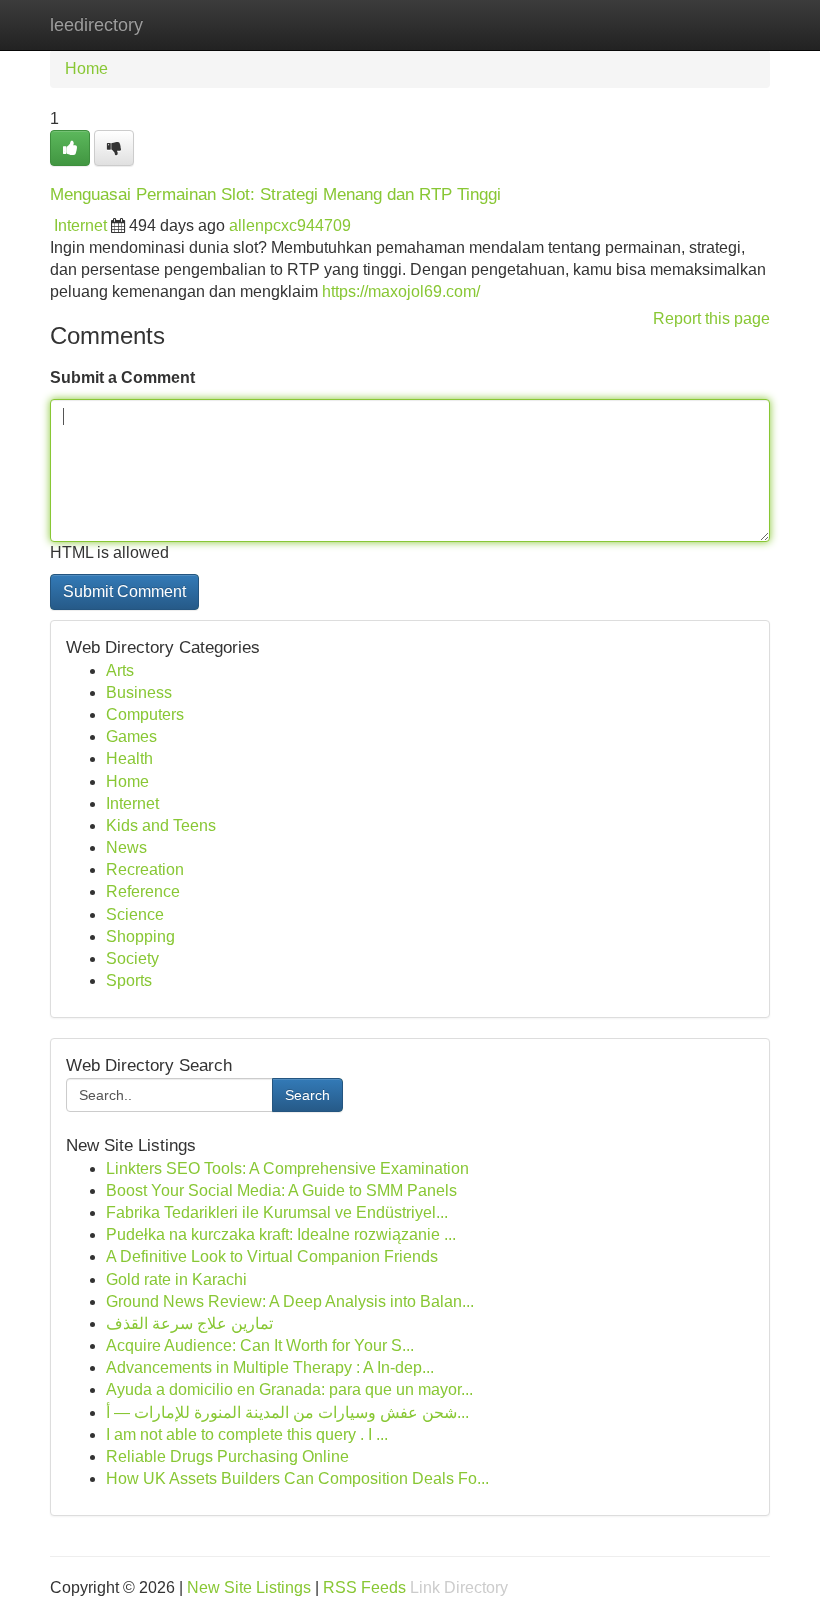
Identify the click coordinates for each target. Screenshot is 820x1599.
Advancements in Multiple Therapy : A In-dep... (270, 1367)
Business (139, 692)
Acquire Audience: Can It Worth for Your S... (260, 1345)
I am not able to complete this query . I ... (247, 1434)
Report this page (711, 318)
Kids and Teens (161, 825)
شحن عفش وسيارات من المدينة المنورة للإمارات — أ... (287, 1412)
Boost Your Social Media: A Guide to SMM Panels (281, 1190)
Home (86, 68)
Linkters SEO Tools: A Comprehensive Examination (287, 1168)
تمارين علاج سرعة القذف (189, 1323)
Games (131, 736)
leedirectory (96, 25)
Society (132, 958)
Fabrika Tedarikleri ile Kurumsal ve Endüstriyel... (277, 1212)
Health (129, 758)
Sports (129, 980)
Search (307, 1095)
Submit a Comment (122, 377)
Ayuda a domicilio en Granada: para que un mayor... (289, 1389)
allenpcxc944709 (290, 225)
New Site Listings (249, 1587)
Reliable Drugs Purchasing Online (227, 1456)
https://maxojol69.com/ (401, 291)
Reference (143, 891)
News (126, 847)
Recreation (145, 869)
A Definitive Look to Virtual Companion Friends (272, 1256)
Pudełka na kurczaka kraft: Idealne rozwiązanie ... (281, 1234)
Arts (120, 670)
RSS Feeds (364, 1587)
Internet (80, 225)
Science (135, 914)
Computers (145, 714)
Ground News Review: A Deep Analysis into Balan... (290, 1301)
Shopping (140, 936)
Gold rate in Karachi (176, 1279)
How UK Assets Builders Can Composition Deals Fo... (297, 1478)
